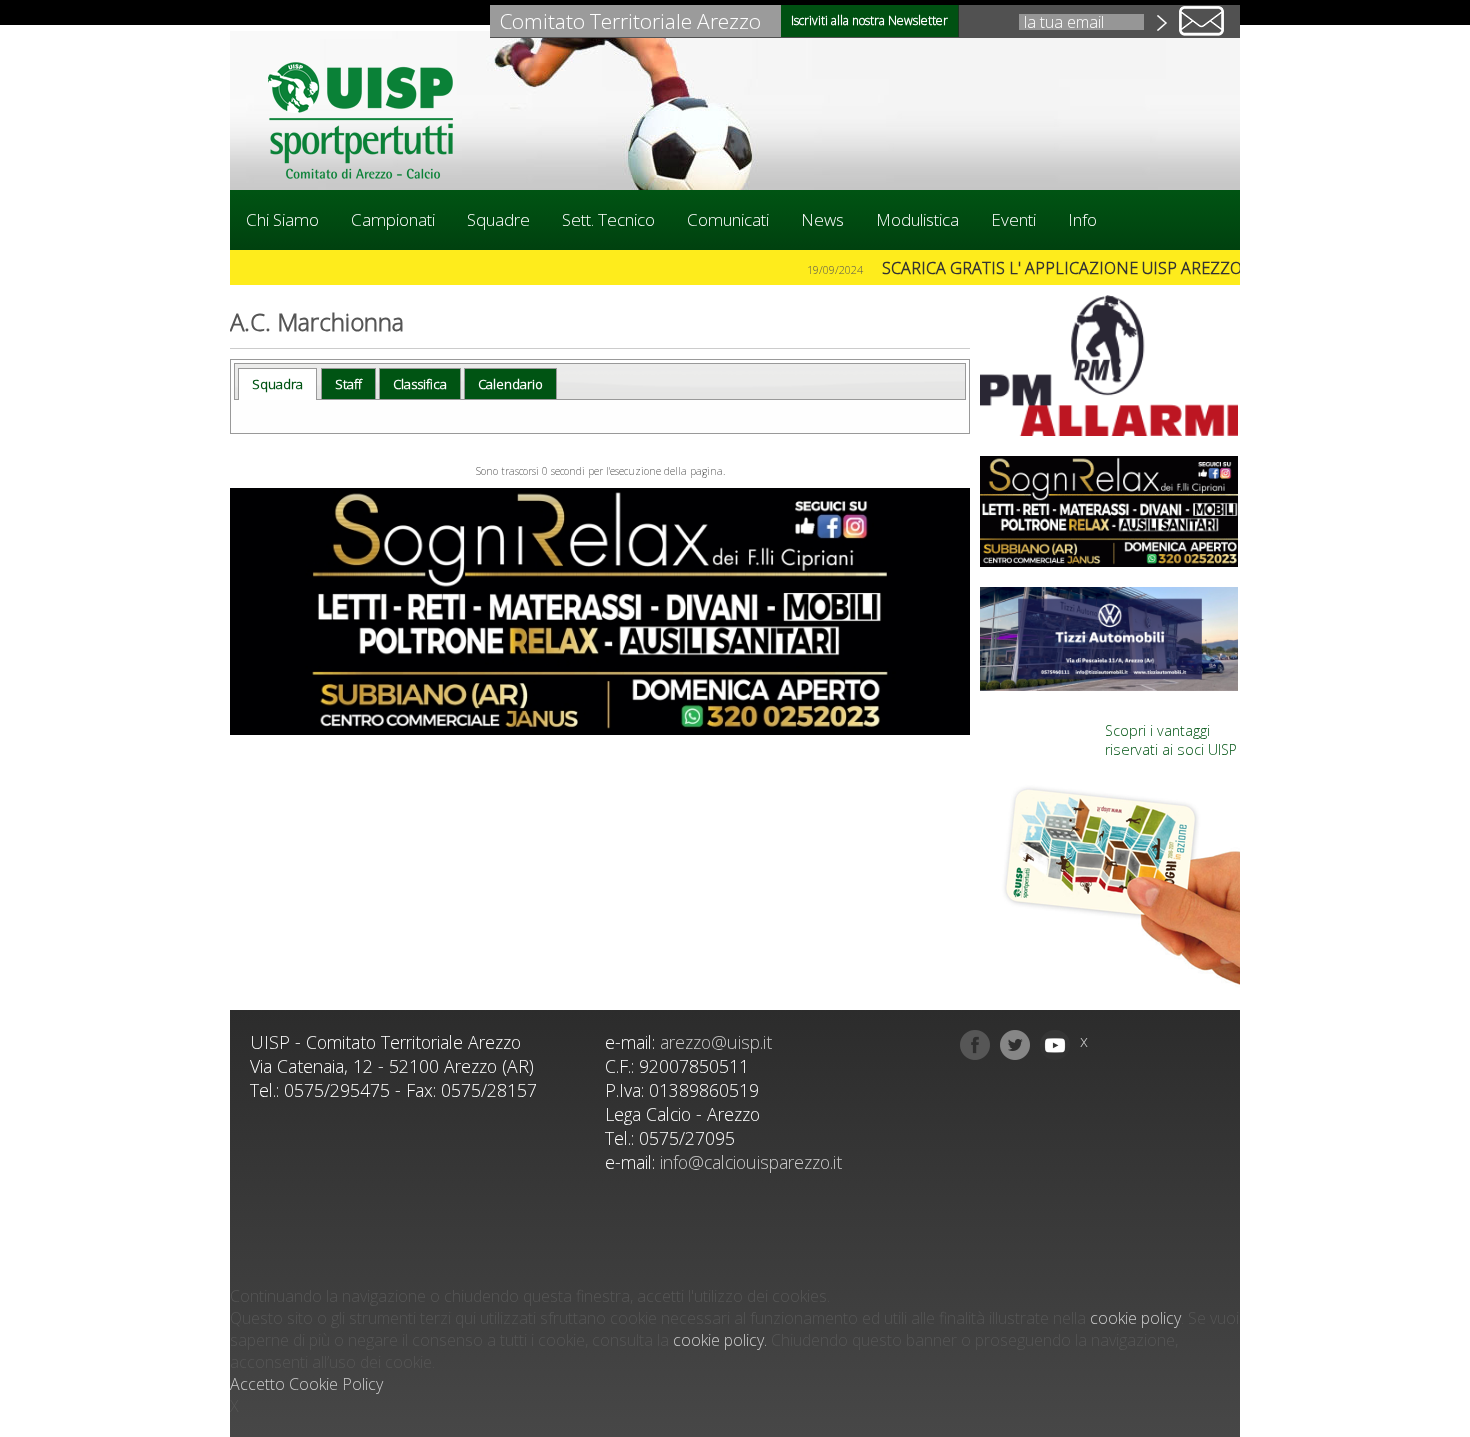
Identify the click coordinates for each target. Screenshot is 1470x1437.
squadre (498, 219)
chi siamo (282, 219)
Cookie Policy (336, 1384)
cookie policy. (720, 1340)
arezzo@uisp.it (716, 1042)
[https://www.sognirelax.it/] (600, 611)
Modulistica (917, 219)
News (822, 219)
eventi (1013, 219)
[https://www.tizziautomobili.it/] (1110, 639)
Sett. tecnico (608, 219)
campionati (393, 219)
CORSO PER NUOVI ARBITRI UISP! (443, 268)
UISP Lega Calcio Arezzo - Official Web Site (370, 120)
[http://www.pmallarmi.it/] (1110, 365)
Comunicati (728, 219)
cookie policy (1135, 1318)
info (1082, 219)
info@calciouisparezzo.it (751, 1162)
